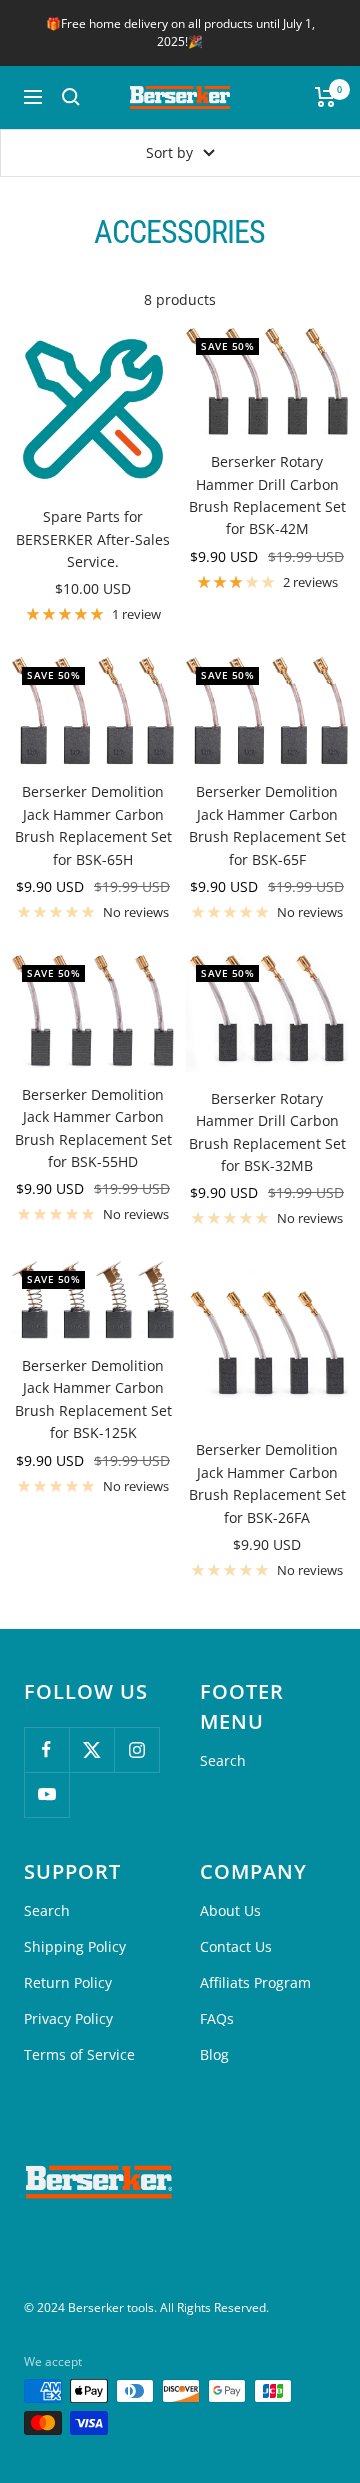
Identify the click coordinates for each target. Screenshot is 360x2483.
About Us (230, 1910)
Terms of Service (79, 2054)
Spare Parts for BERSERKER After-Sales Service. (93, 539)
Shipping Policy (75, 1946)
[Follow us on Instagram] (136, 1749)
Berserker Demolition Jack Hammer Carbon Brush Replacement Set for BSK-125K (93, 1399)
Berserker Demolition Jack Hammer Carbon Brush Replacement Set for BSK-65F (267, 825)
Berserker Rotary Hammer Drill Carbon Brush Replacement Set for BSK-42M (267, 495)
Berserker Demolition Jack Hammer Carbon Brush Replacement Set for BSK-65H (93, 825)
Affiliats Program (255, 1982)
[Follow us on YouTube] (46, 1794)
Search (223, 1760)
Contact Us (236, 1946)
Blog (214, 2054)
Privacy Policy (68, 2018)
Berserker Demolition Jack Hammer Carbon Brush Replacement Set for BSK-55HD (93, 1128)
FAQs (217, 2018)
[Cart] (325, 97)
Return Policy (68, 1982)
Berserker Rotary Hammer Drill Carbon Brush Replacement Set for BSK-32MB (267, 1132)
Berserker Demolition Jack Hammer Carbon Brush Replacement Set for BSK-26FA (267, 1483)
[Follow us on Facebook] (46, 1749)
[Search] (71, 97)
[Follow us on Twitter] (91, 1749)
